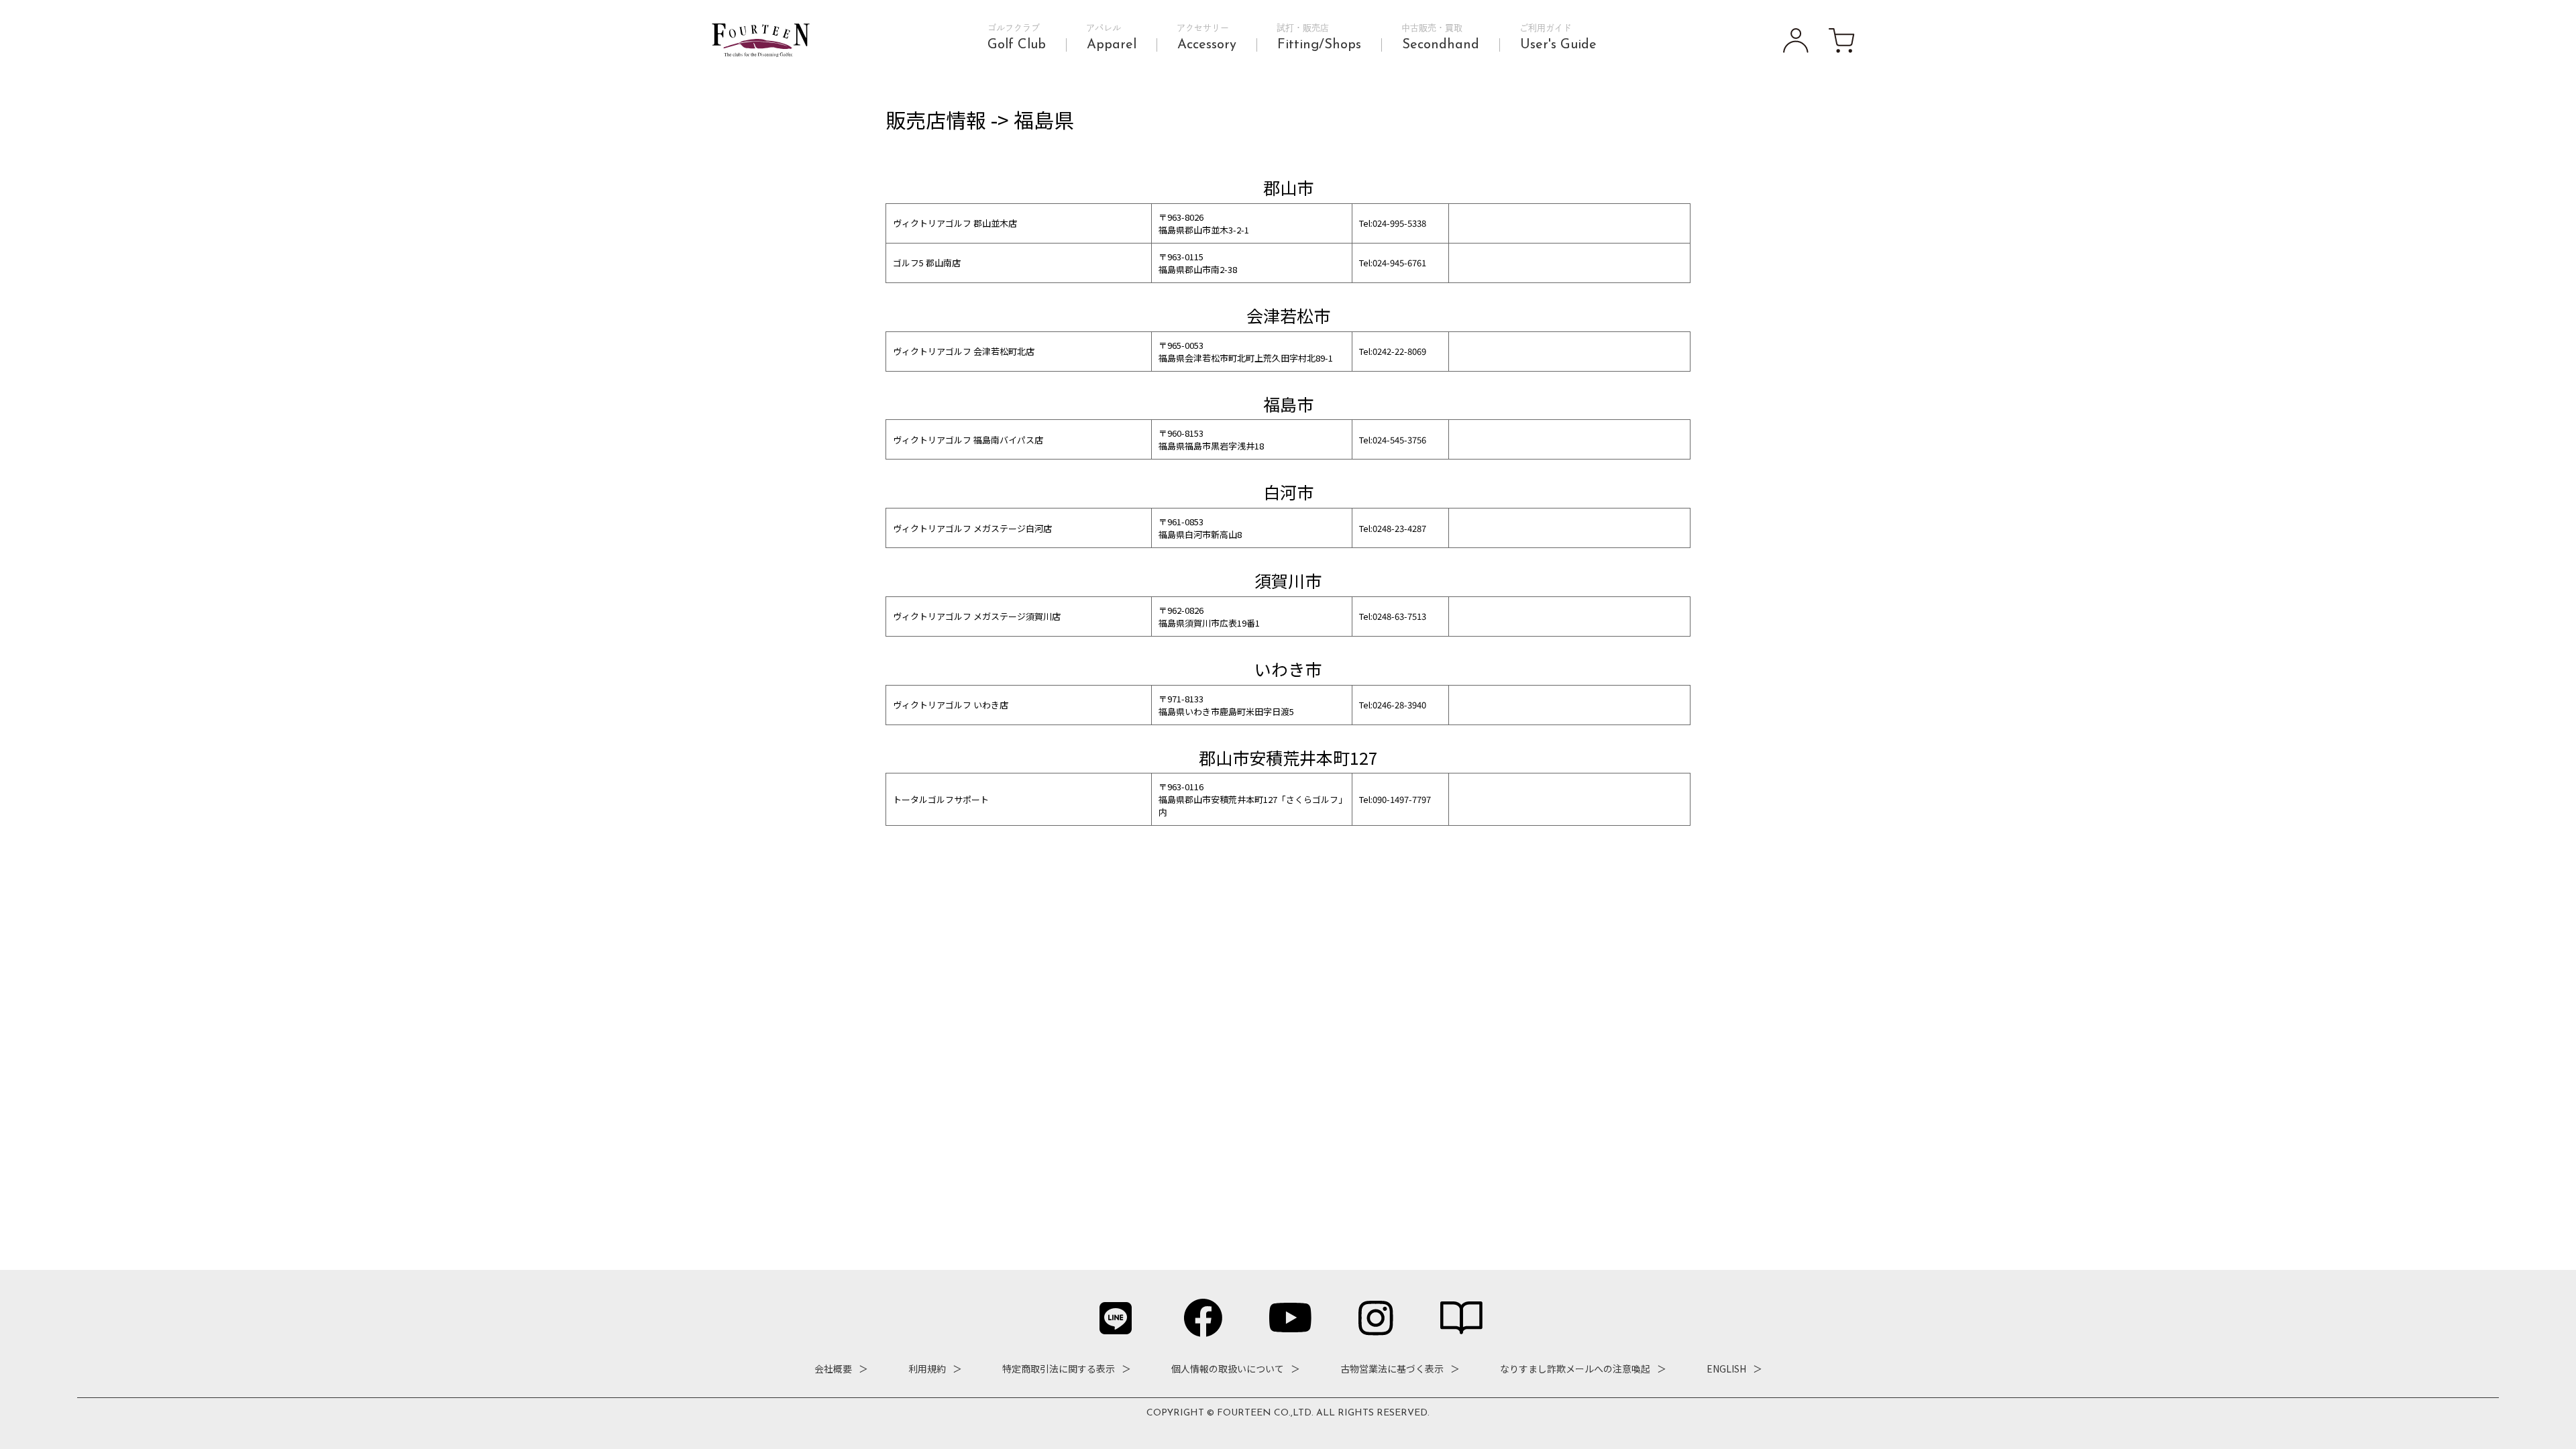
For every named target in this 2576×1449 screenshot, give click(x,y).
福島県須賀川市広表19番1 (1209, 623)
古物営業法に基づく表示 (1392, 1368)
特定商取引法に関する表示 (1059, 1368)
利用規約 (927, 1368)
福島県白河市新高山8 (1200, 534)
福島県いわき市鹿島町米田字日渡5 (1226, 711)
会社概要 (833, 1368)
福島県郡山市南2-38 (1198, 269)
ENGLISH (1726, 1368)
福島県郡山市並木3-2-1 (1204, 230)
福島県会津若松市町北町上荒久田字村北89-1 (1246, 358)
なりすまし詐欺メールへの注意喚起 (1575, 1368)
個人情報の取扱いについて (1228, 1368)
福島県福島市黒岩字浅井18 (1211, 446)
